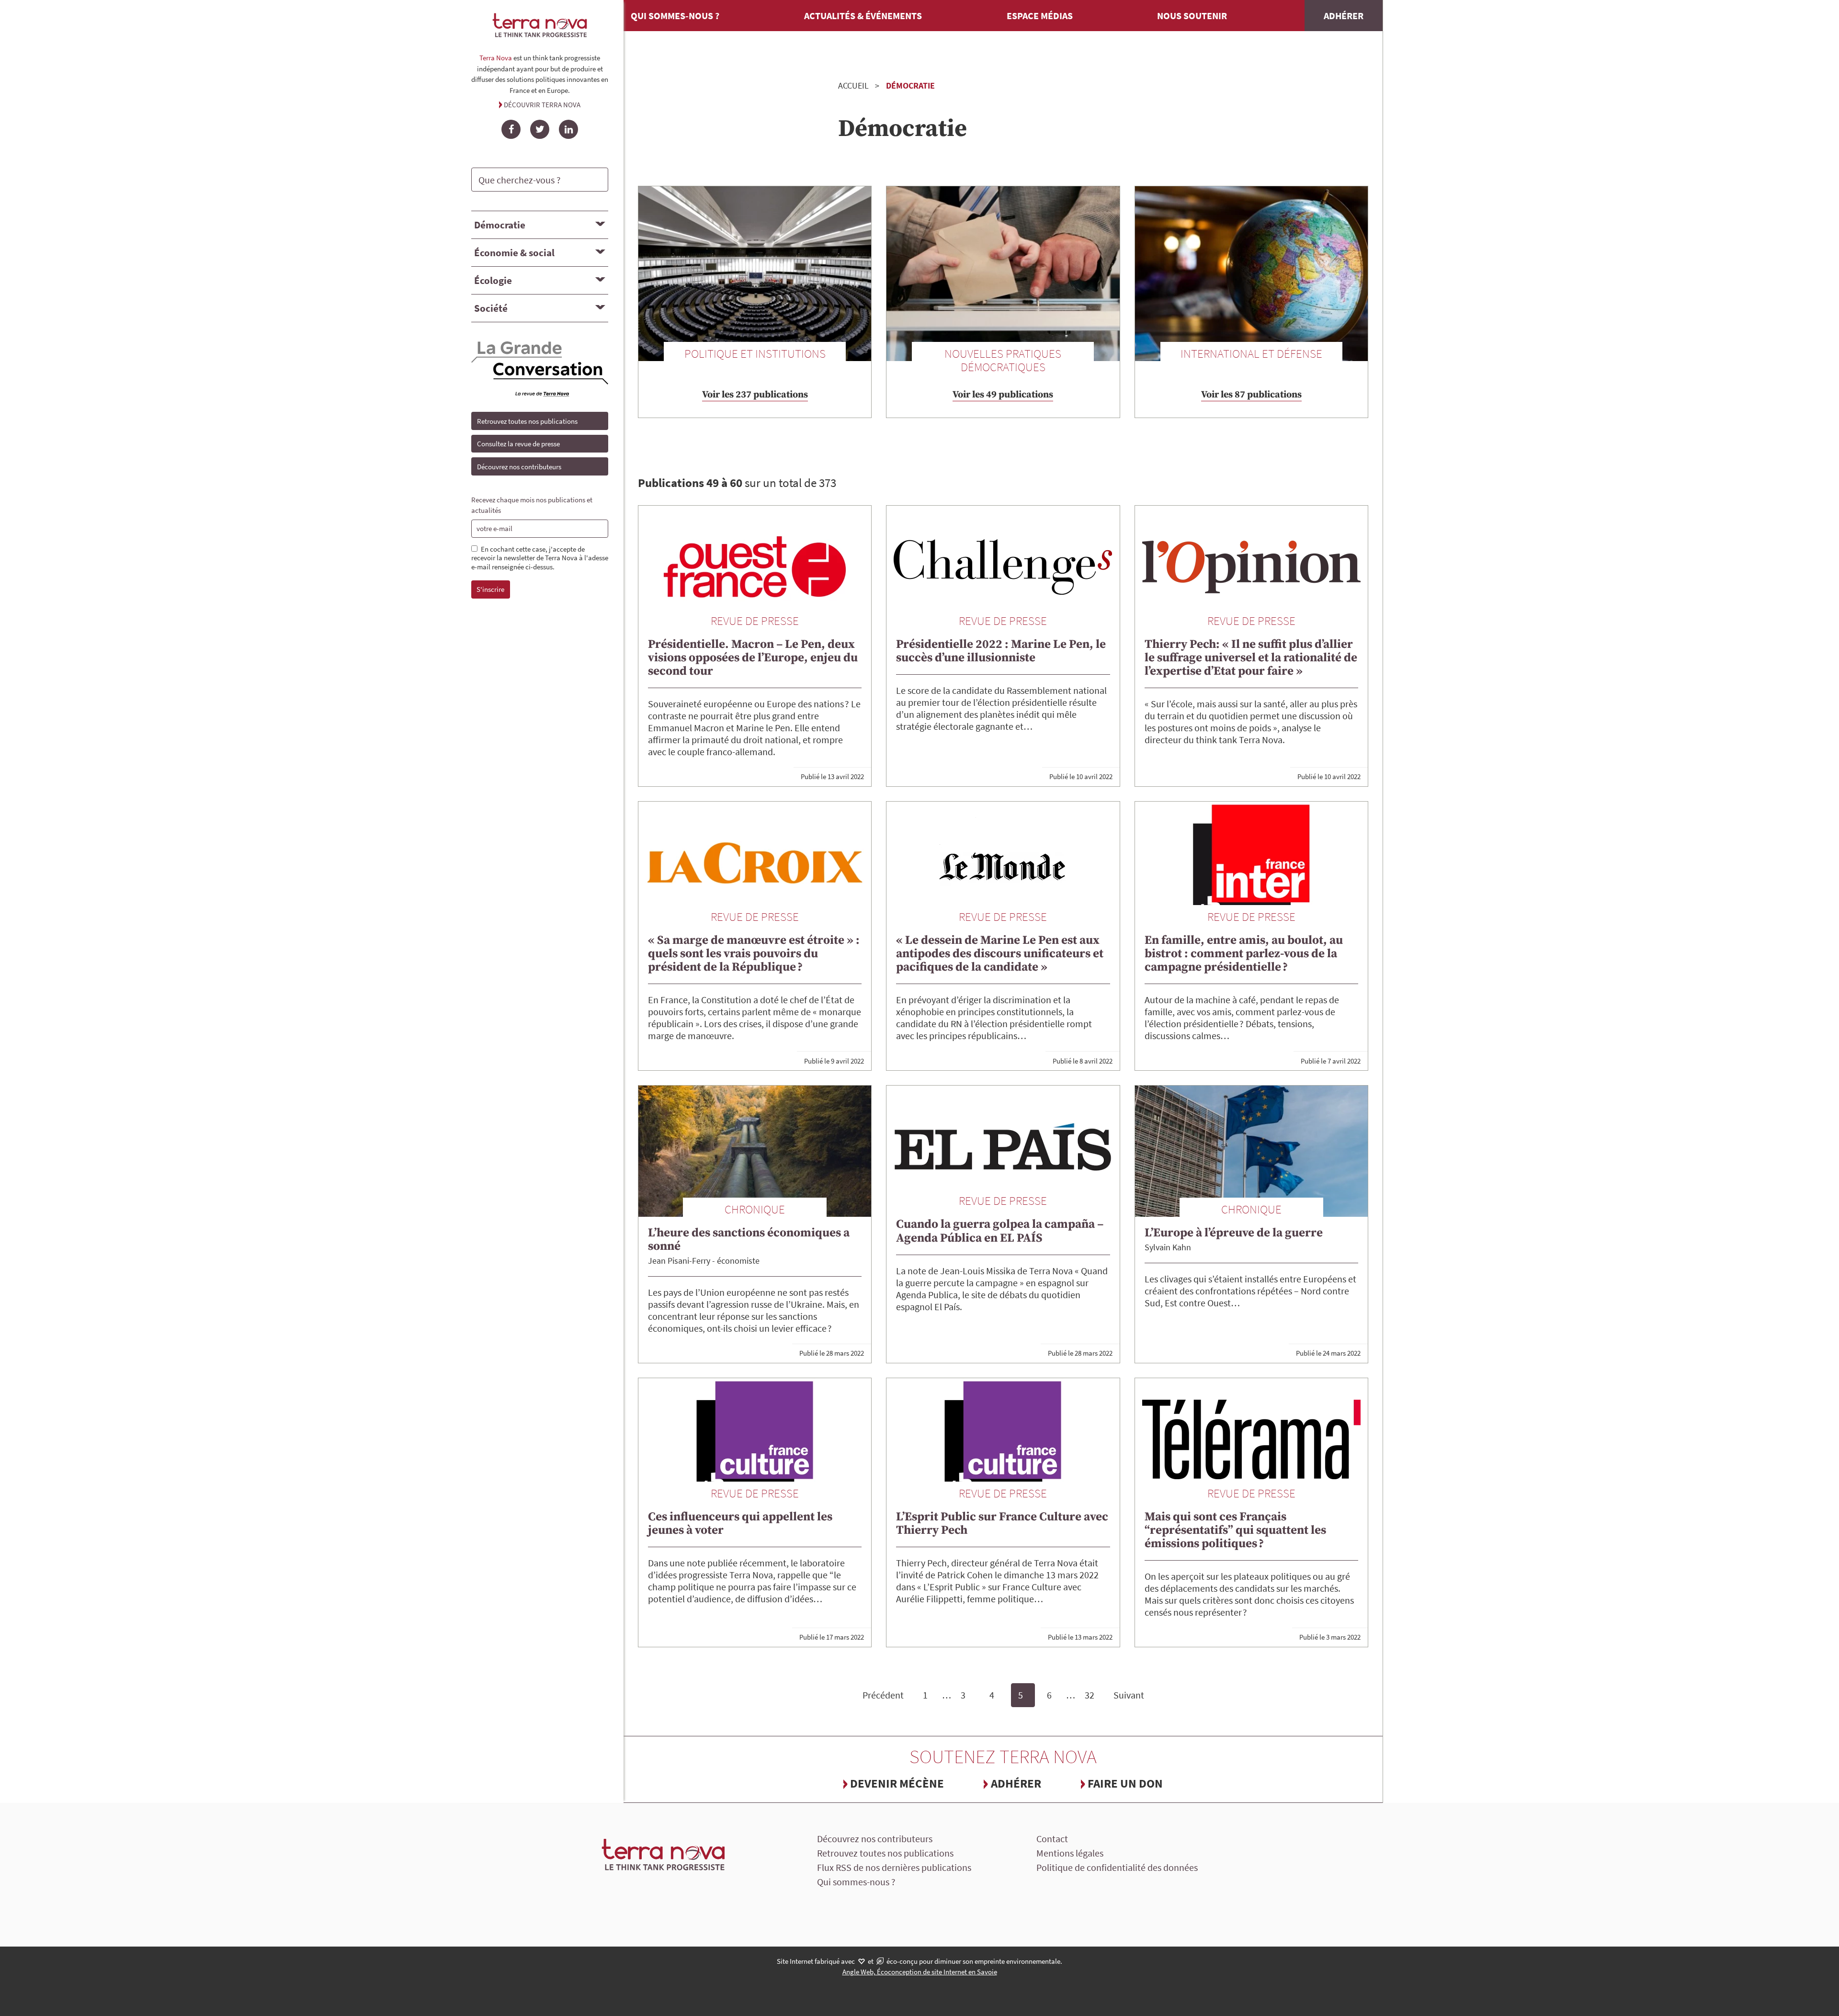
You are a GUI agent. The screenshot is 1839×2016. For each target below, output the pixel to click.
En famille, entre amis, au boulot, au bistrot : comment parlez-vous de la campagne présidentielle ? (1244, 954)
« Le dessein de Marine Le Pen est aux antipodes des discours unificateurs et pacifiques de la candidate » (1000, 954)
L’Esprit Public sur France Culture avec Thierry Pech (1002, 1523)
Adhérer (1344, 16)
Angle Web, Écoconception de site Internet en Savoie (920, 1972)
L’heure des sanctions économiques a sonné (749, 1240)
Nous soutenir (1192, 16)
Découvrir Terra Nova (542, 105)
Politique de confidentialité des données (1117, 1867)
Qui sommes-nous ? (675, 16)
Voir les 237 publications (755, 395)
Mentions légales (1070, 1853)
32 (1090, 1695)
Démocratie (500, 225)
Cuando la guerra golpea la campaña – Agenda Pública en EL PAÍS (1000, 1231)
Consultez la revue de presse (518, 444)
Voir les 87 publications (1251, 395)
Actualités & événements (863, 16)
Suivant (1129, 1695)
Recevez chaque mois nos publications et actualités (532, 505)
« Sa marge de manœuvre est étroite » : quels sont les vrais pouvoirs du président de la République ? (754, 954)
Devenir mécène (897, 1783)
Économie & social (514, 253)
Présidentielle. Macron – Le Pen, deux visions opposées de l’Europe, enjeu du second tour (753, 658)
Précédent (883, 1695)
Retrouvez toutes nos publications (527, 421)
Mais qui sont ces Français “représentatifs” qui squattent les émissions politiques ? (1235, 1530)
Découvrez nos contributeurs (519, 467)
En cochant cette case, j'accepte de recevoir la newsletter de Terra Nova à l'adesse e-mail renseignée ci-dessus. (540, 558)
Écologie (493, 280)
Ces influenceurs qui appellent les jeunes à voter (740, 1523)
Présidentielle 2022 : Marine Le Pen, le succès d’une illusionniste (1001, 651)
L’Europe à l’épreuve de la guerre (1234, 1233)
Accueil (853, 85)
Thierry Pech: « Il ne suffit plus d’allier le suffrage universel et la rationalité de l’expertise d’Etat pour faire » (1251, 658)
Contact (1052, 1839)
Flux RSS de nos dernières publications (894, 1867)
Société (491, 308)
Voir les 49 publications (1003, 395)
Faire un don (1125, 1783)
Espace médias (1040, 16)
